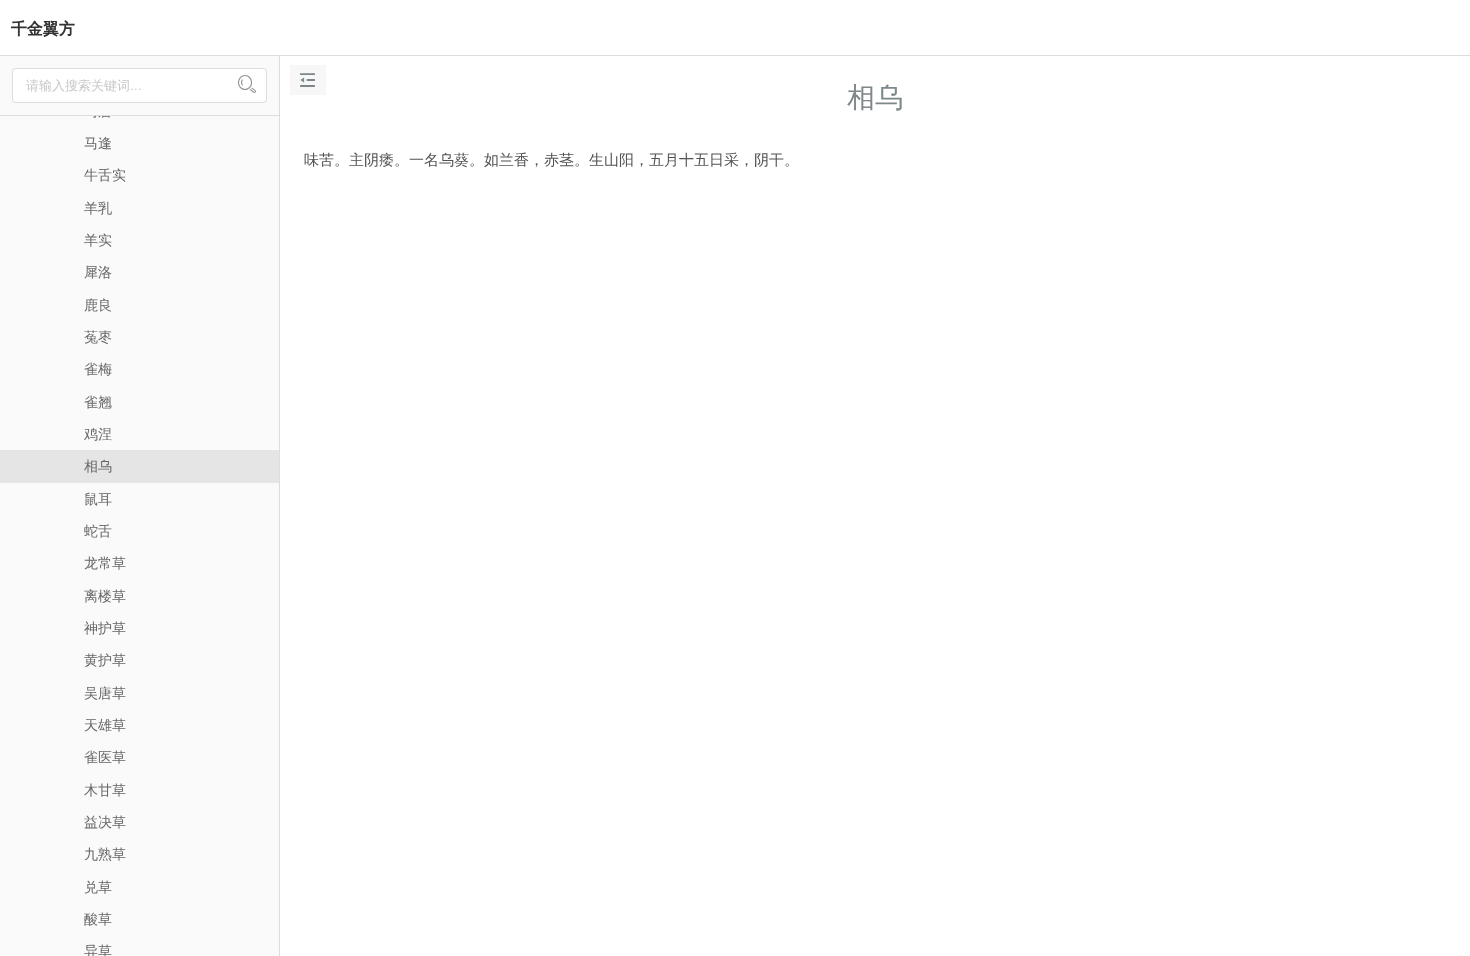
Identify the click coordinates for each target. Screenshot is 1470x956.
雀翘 (98, 401)
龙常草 (105, 562)
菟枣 (98, 336)
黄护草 (105, 659)
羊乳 (98, 207)
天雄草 (105, 724)
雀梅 (98, 368)
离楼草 (105, 595)
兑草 (98, 886)
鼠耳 (98, 498)
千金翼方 (43, 27)
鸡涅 (98, 433)
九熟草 (105, 853)
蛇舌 (98, 530)
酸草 (98, 918)
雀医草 (105, 756)
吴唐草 (105, 692)
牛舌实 (105, 174)
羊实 (98, 239)
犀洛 (98, 271)
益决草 (105, 821)
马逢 (98, 142)
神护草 (105, 627)
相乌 (98, 465)
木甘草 (105, 789)
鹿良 (98, 304)
